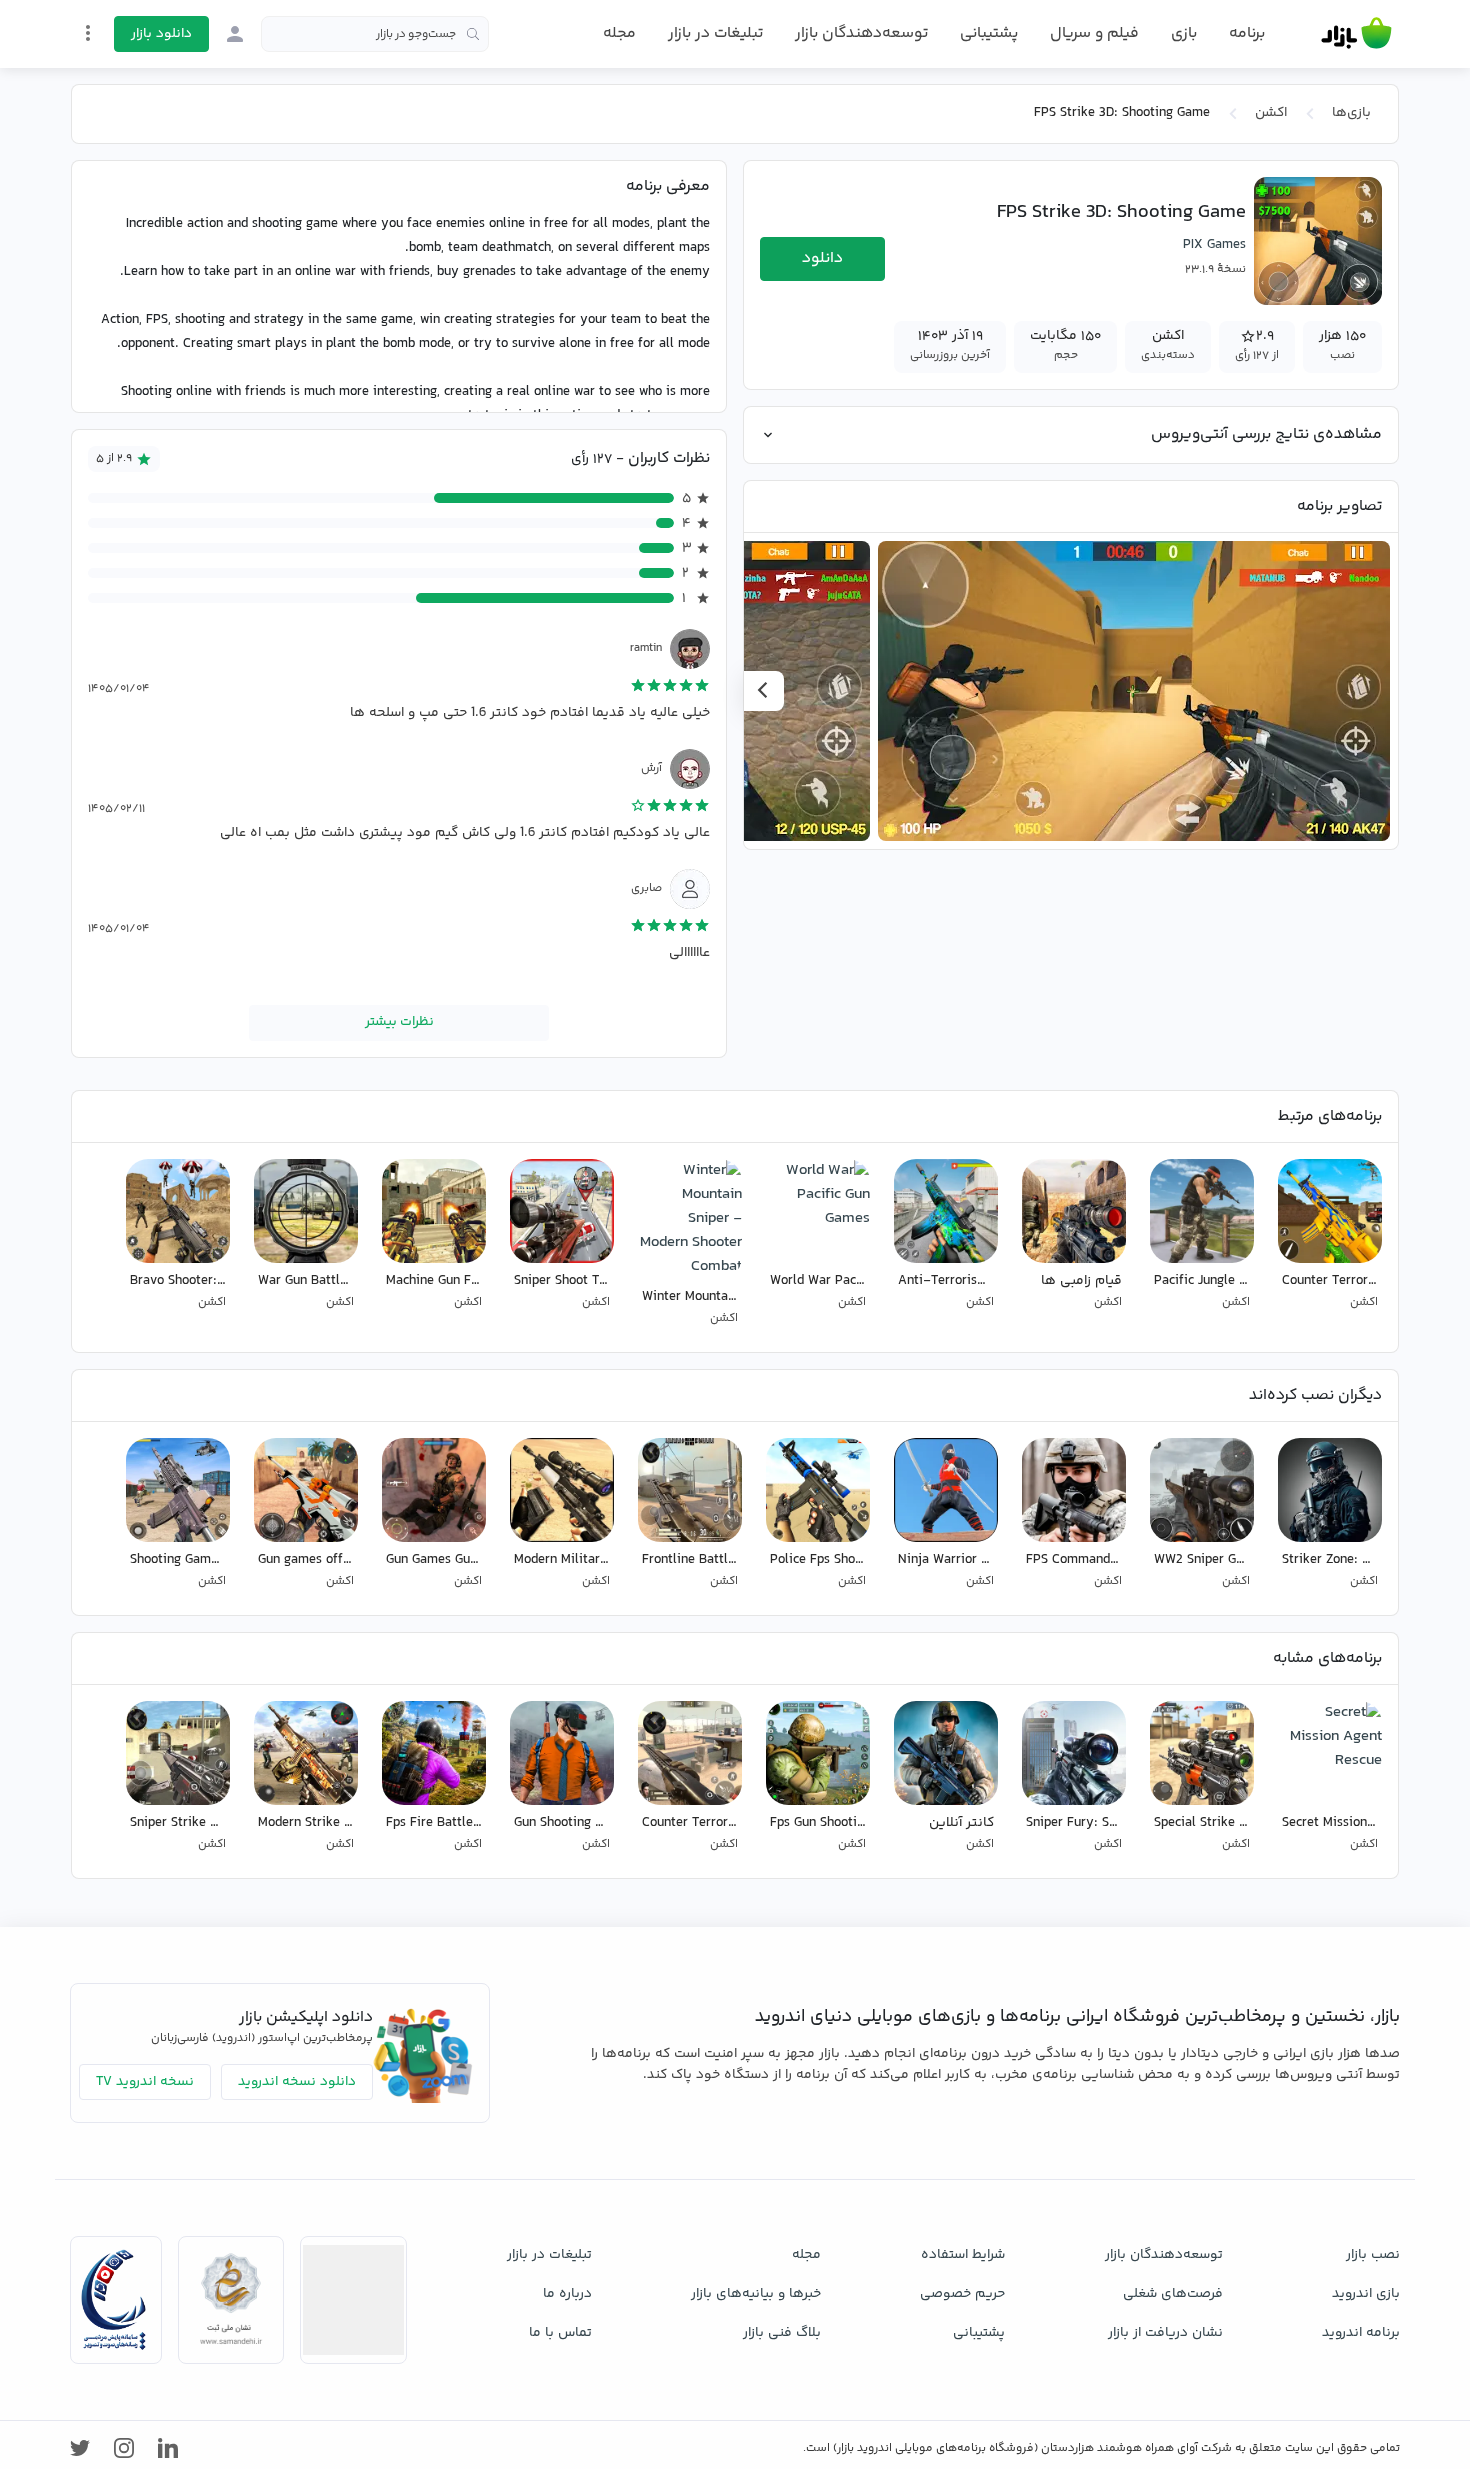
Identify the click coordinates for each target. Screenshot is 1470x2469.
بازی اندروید (1366, 2294)
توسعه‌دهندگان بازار (861, 33)
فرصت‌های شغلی (1173, 2294)
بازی (1184, 34)
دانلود (822, 258)
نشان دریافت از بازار (1165, 2333)
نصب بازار (1373, 2255)
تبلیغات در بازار (715, 33)
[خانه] (1356, 34)
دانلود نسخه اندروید (297, 2082)
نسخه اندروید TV (145, 2082)
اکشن (1271, 113)
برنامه (1247, 34)
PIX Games (1214, 245)
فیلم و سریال (1094, 33)
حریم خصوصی (962, 2294)
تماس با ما (560, 2333)
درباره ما (567, 2294)
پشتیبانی (989, 33)
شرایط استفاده (963, 2255)
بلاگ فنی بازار (782, 2333)
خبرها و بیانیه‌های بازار (756, 2294)
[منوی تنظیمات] (88, 33)
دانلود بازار (161, 34)
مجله (619, 33)
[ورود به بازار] (235, 34)
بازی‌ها (1351, 113)
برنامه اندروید (1361, 2333)
